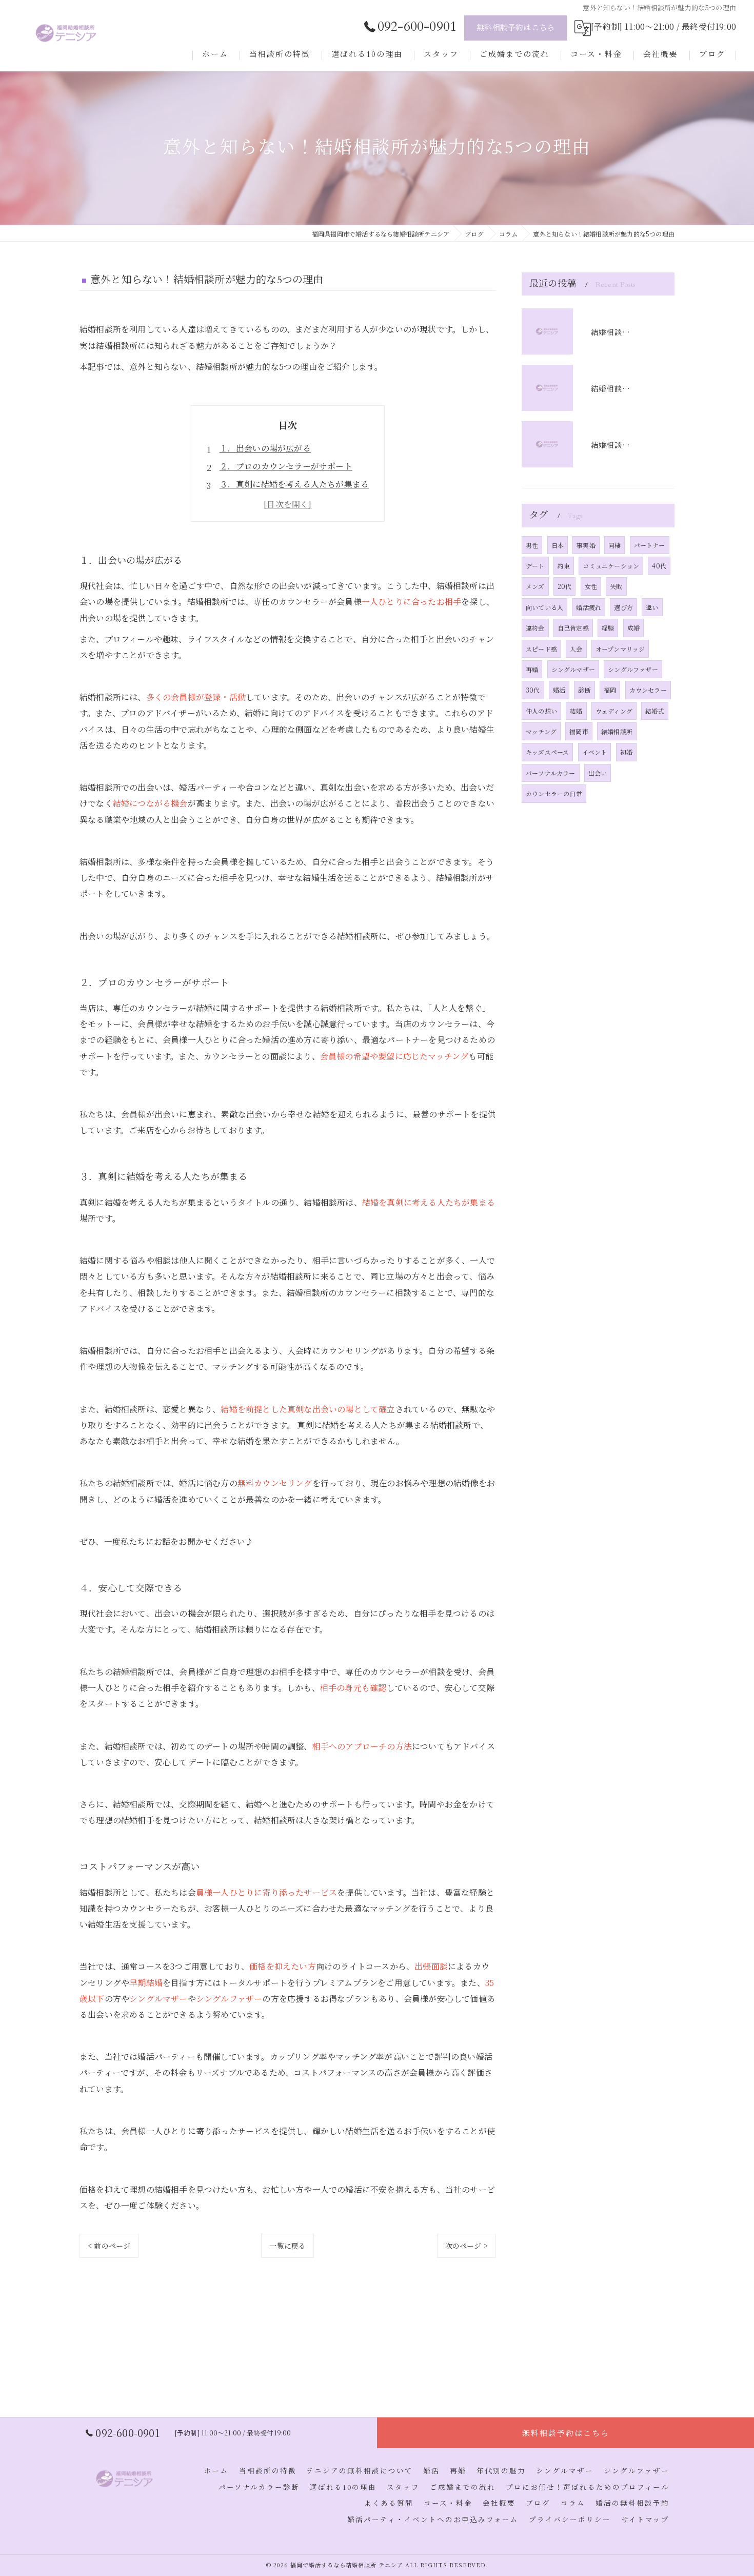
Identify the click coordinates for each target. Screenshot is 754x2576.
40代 (659, 566)
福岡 (610, 690)
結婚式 (655, 711)
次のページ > (467, 2246)
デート (535, 566)
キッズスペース (547, 752)
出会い (598, 773)
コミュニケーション (611, 566)
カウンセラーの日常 (554, 793)
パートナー (650, 545)
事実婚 (586, 545)
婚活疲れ (589, 607)
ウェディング (614, 711)
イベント (595, 752)
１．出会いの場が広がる (265, 448)
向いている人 (544, 607)
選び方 (623, 607)
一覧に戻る (287, 2246)
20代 (565, 586)
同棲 (614, 545)
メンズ (535, 586)
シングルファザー (633, 669)
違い (652, 607)
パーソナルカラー (551, 773)
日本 (558, 545)
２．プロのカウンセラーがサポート (286, 466)
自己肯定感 (573, 628)
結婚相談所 (617, 731)
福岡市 (579, 731)
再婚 (532, 669)
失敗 (616, 586)
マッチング (541, 731)
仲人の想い (541, 711)
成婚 (633, 628)
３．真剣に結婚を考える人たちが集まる (294, 484)
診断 (584, 690)
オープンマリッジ (620, 649)
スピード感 (541, 649)
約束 (564, 566)
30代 (533, 690)
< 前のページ (109, 2246)
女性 (591, 586)
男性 (532, 545)
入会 (576, 649)
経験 (608, 628)
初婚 (626, 752)
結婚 (576, 711)
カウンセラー (648, 690)
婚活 (559, 690)
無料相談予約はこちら (515, 28)
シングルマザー (573, 669)
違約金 (535, 628)
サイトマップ (645, 2520)
